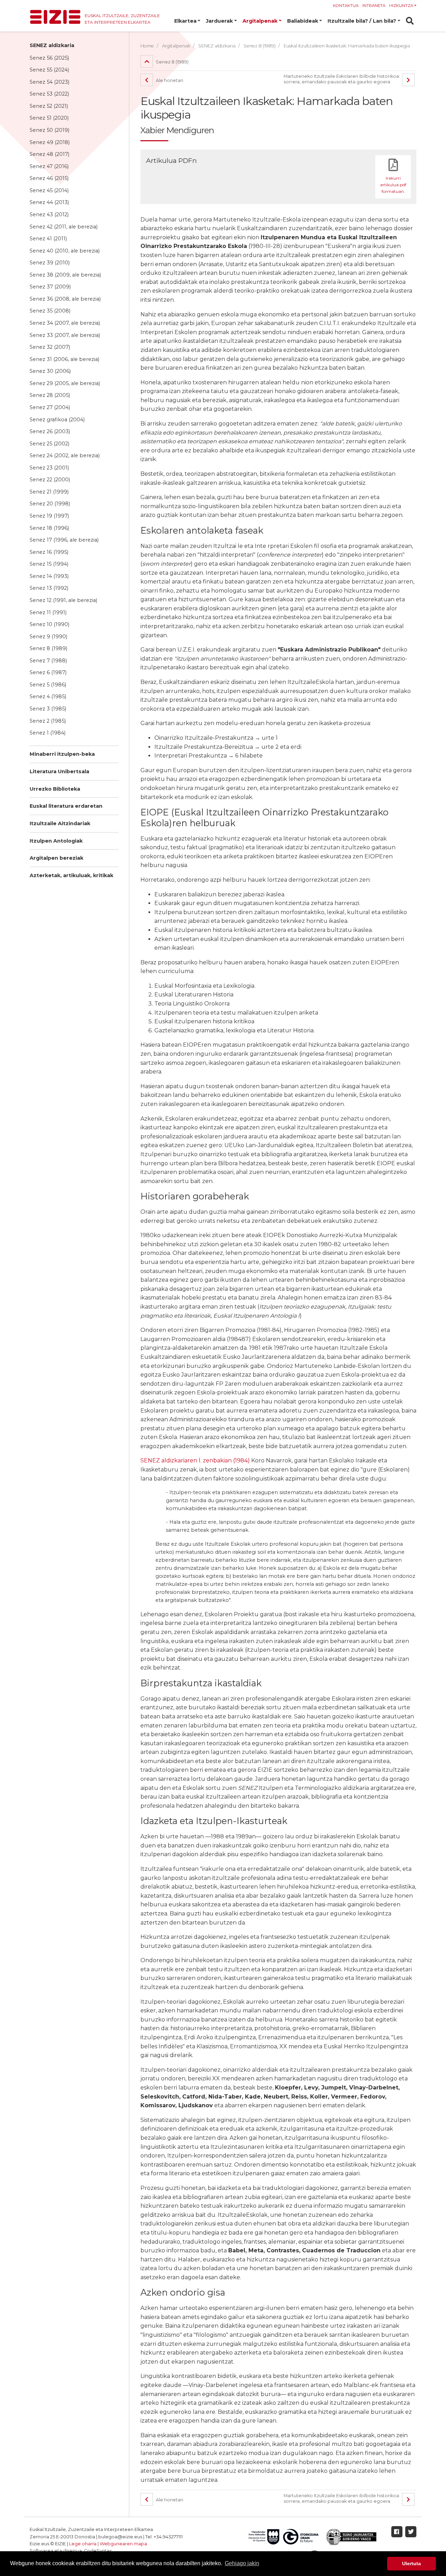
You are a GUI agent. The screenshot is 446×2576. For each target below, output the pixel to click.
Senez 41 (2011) (48, 239)
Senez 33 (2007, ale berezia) (65, 335)
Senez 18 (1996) (49, 528)
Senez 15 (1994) (49, 564)
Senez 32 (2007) (50, 347)
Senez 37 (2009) (50, 287)
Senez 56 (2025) (49, 58)
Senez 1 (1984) (48, 733)
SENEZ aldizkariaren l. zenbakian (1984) (195, 1460)
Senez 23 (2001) (49, 468)
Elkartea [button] (185, 21)
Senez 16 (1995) (49, 552)
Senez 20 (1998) (50, 504)
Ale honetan (169, 80)
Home (147, 46)
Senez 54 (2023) (49, 82)
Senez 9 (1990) (48, 637)
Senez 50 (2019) (49, 130)
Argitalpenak (176, 46)
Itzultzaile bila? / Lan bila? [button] (362, 21)
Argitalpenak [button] (260, 21)
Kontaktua (346, 6)
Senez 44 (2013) (49, 202)
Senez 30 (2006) (50, 371)
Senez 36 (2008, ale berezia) (65, 299)
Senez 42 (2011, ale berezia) (64, 227)
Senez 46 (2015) (49, 178)
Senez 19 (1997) (49, 516)
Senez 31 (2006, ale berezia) (64, 359)
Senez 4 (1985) (48, 696)
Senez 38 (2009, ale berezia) (65, 275)
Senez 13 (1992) (49, 588)
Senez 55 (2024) (49, 70)
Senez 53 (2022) (49, 94)
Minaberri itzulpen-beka (62, 754)
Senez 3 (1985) (48, 709)
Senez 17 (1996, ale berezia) (64, 540)
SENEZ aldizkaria (52, 45)
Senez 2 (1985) (48, 721)
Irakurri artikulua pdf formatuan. (393, 185)
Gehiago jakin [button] (242, 2563)
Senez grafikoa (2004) (57, 420)
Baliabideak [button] (303, 21)
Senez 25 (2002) (49, 444)
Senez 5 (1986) (48, 685)
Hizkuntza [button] (401, 6)
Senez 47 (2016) (49, 166)
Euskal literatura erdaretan (66, 806)
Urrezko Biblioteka (55, 789)
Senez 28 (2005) (50, 395)
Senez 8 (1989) (48, 648)
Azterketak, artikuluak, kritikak (71, 875)
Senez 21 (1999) (49, 492)
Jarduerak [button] (219, 21)
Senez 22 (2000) (50, 480)
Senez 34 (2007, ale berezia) (65, 323)
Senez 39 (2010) (50, 263)
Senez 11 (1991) (48, 612)
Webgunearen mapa (123, 2544)
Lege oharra (83, 2544)
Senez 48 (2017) (49, 154)
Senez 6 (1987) (48, 672)
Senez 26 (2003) (50, 431)
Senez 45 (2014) (49, 190)
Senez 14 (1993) (49, 576)
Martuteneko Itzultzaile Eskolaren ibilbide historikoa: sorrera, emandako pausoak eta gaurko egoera (342, 79)
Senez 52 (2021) (49, 106)
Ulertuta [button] (412, 2563)
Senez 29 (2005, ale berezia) (65, 383)
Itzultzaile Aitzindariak (60, 823)
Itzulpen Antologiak (56, 841)
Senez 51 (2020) (49, 118)
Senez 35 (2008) (50, 311)
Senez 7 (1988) (48, 661)
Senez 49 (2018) (50, 142)
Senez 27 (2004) (50, 407)
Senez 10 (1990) (49, 624)
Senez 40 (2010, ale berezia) (65, 251)
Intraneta (374, 6)
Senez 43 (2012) (49, 214)
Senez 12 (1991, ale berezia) (63, 600)
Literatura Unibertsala (59, 771)
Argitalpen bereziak (56, 858)
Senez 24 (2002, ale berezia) (65, 455)
